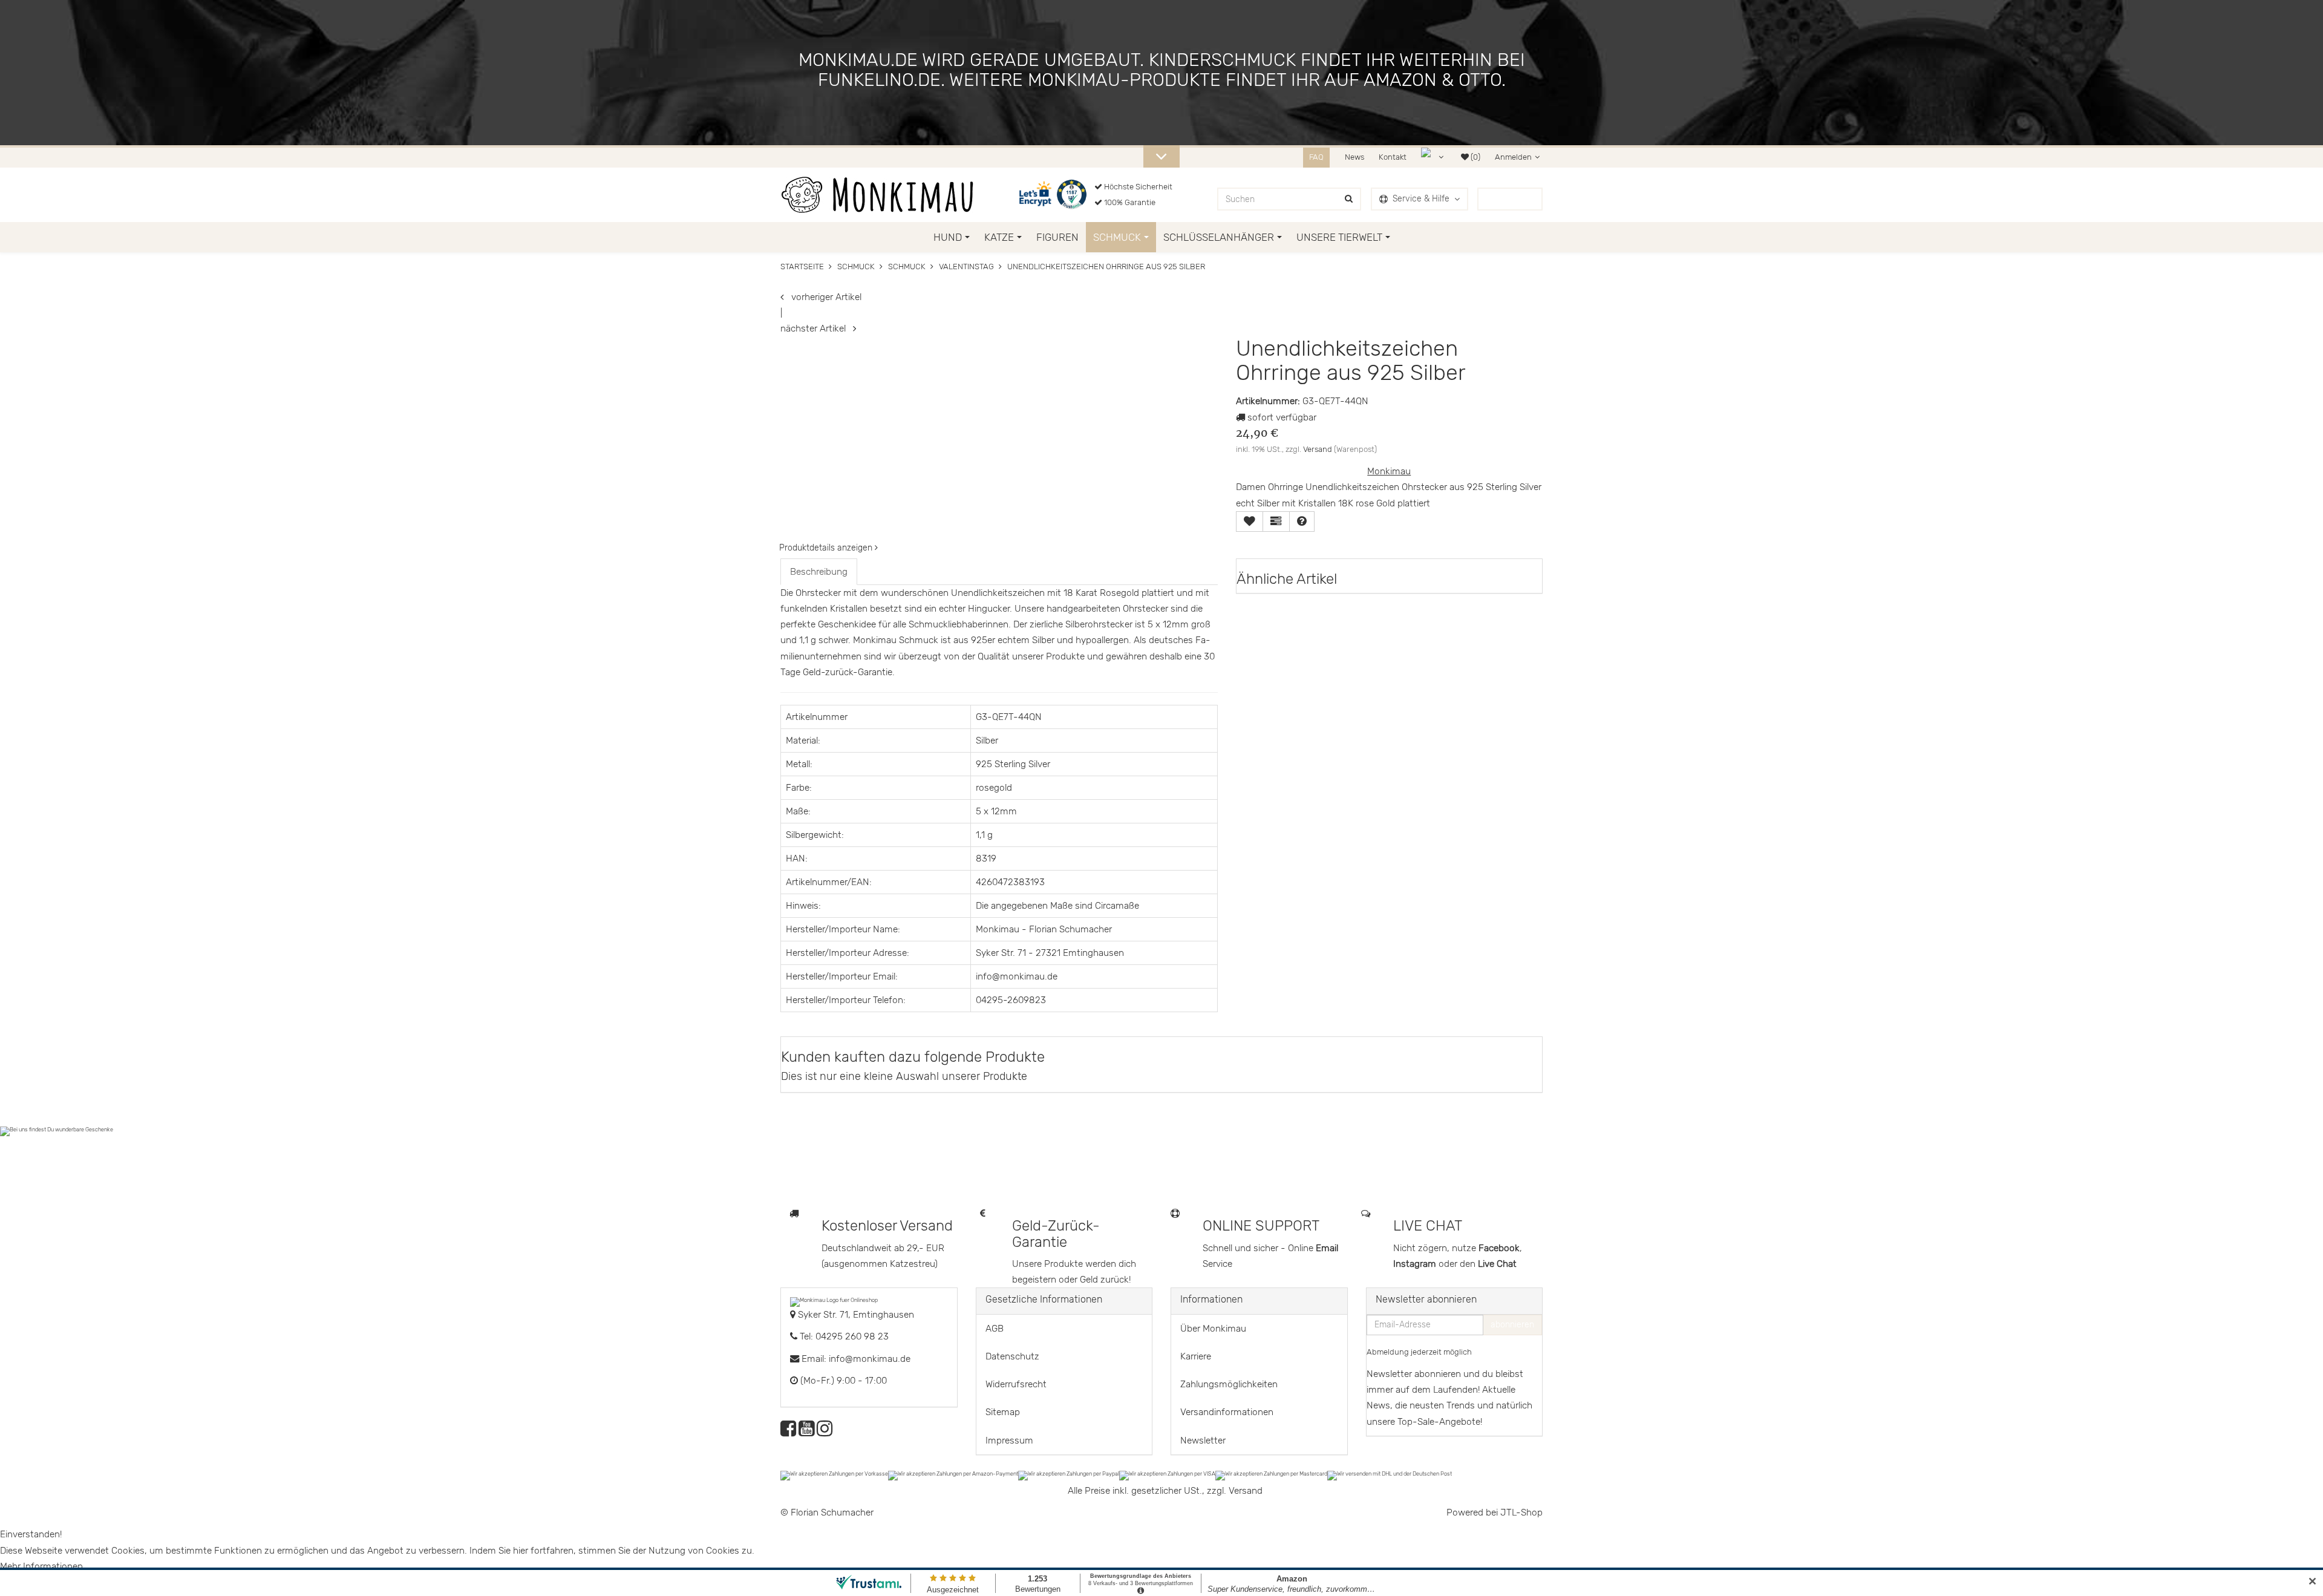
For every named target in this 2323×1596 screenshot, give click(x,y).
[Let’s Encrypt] (1037, 195)
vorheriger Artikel (823, 297)
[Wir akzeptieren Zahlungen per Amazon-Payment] (953, 1475)
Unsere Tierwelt (1339, 237)
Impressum (1009, 1441)
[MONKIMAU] (877, 195)
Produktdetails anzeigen (827, 548)
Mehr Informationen (41, 1566)
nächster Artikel (817, 329)
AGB (995, 1329)
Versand (1318, 449)
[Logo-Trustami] (1073, 195)
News (1354, 157)
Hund (948, 237)
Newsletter (1203, 1441)
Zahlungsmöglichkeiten (1229, 1384)
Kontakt (1393, 157)
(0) (1475, 157)
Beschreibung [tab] (819, 572)
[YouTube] (806, 1432)
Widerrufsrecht (1016, 1384)
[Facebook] (788, 1432)
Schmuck (1117, 237)
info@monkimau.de (870, 1359)
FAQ (1316, 157)
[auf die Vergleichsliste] (1276, 522)
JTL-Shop (1521, 1513)
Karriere (1196, 1356)
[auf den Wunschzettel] (1250, 522)
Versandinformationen (1227, 1412)
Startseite (802, 267)
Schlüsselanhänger (1219, 237)
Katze (999, 237)
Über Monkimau (1213, 1329)
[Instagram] (825, 1432)
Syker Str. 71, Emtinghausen (855, 1315)
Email (1327, 1248)
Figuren (1057, 237)
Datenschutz (1012, 1356)
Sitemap (1003, 1412)
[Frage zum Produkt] (1302, 522)
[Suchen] (1349, 199)
